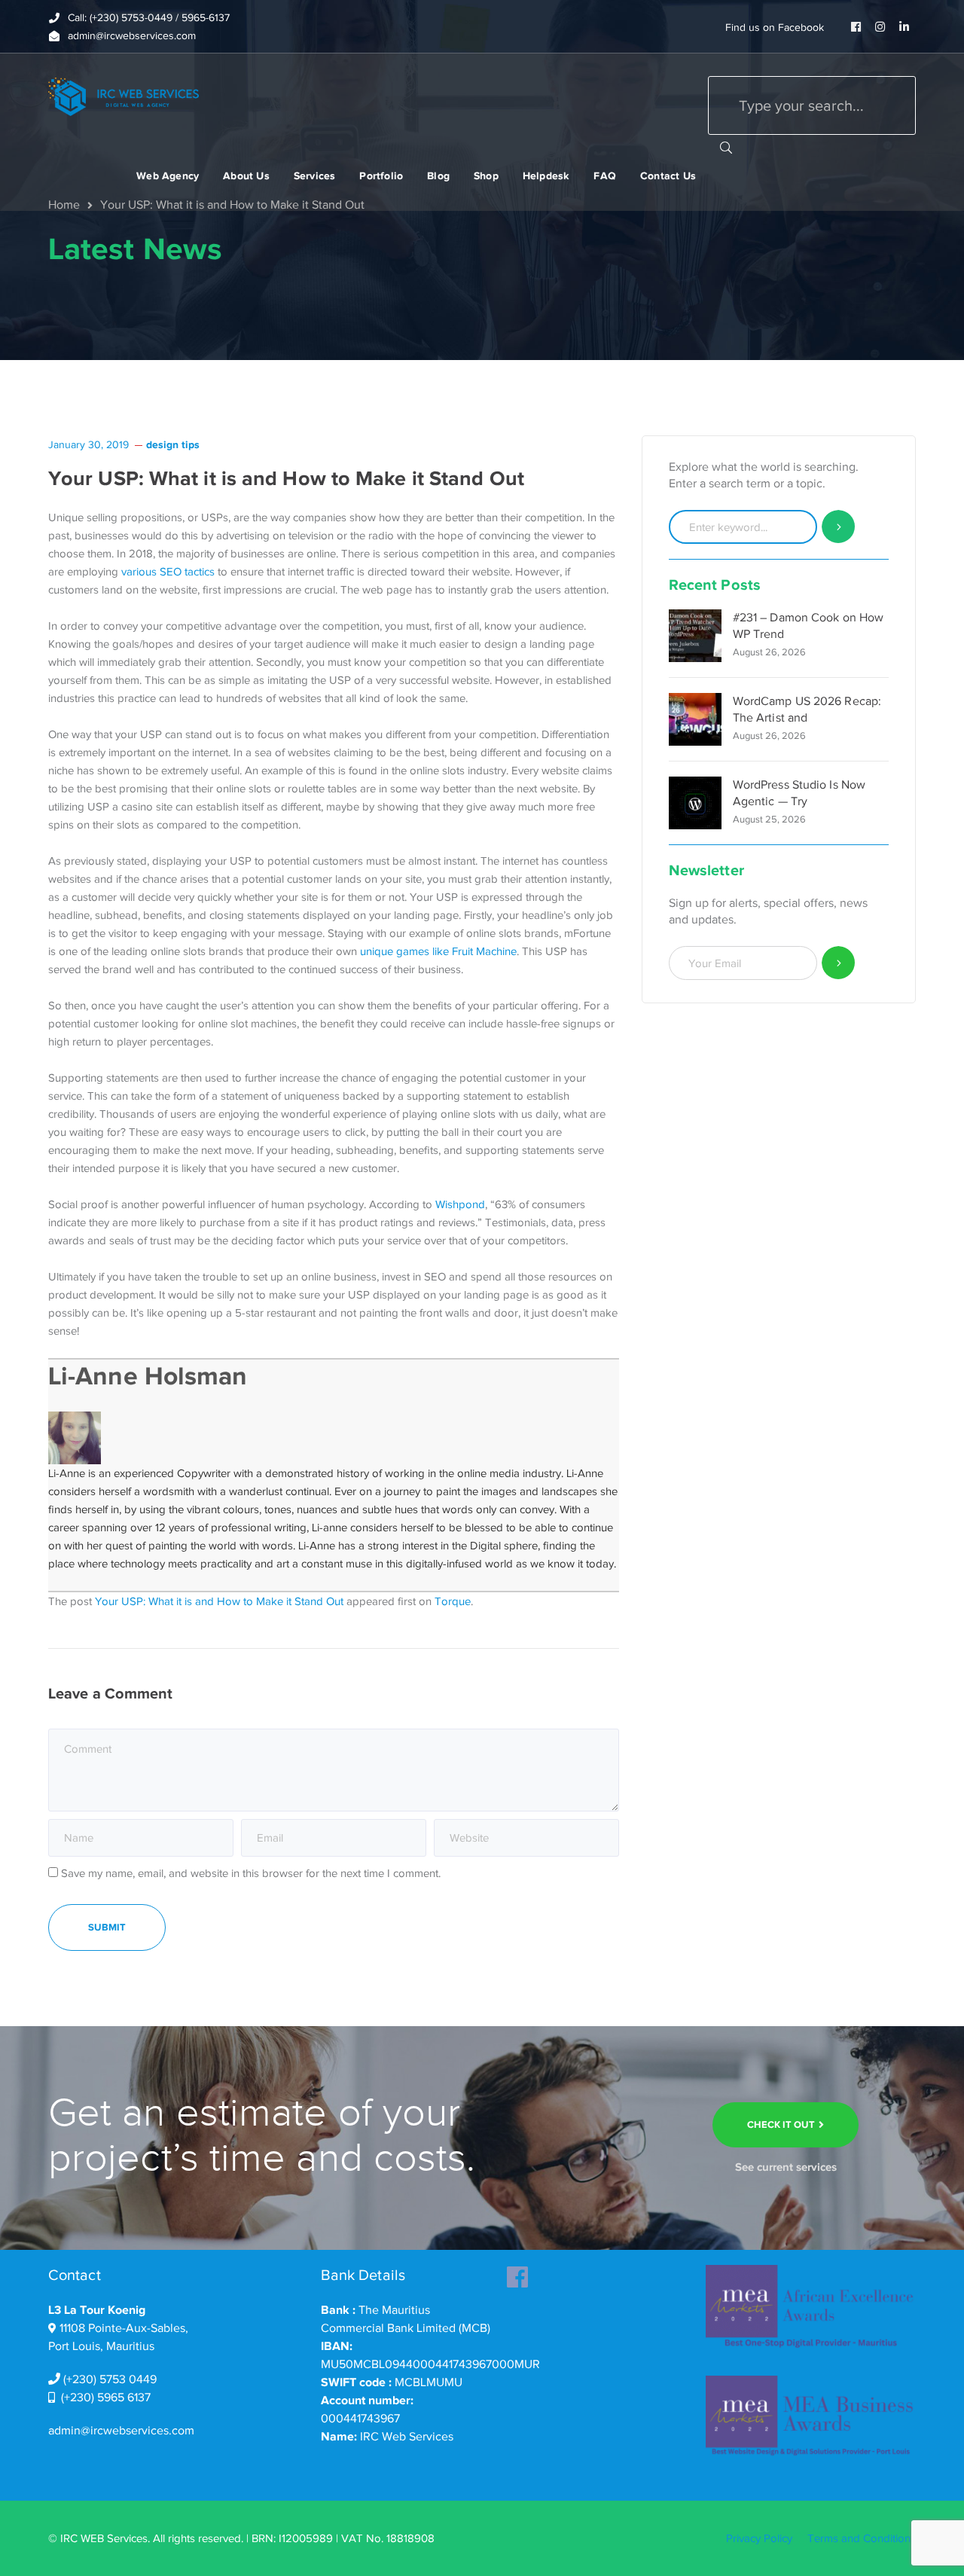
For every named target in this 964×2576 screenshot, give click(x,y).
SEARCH (726, 147)
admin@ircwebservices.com (121, 2431)
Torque (453, 1601)
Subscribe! (839, 963)
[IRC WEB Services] (124, 96)
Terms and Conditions (862, 2538)
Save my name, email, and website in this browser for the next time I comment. (251, 1873)
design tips (173, 444)
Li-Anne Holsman (148, 1376)
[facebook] (517, 2272)
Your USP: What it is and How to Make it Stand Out (219, 1601)
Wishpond (460, 1204)
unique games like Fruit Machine (438, 951)
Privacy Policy (759, 2538)
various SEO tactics (168, 572)
